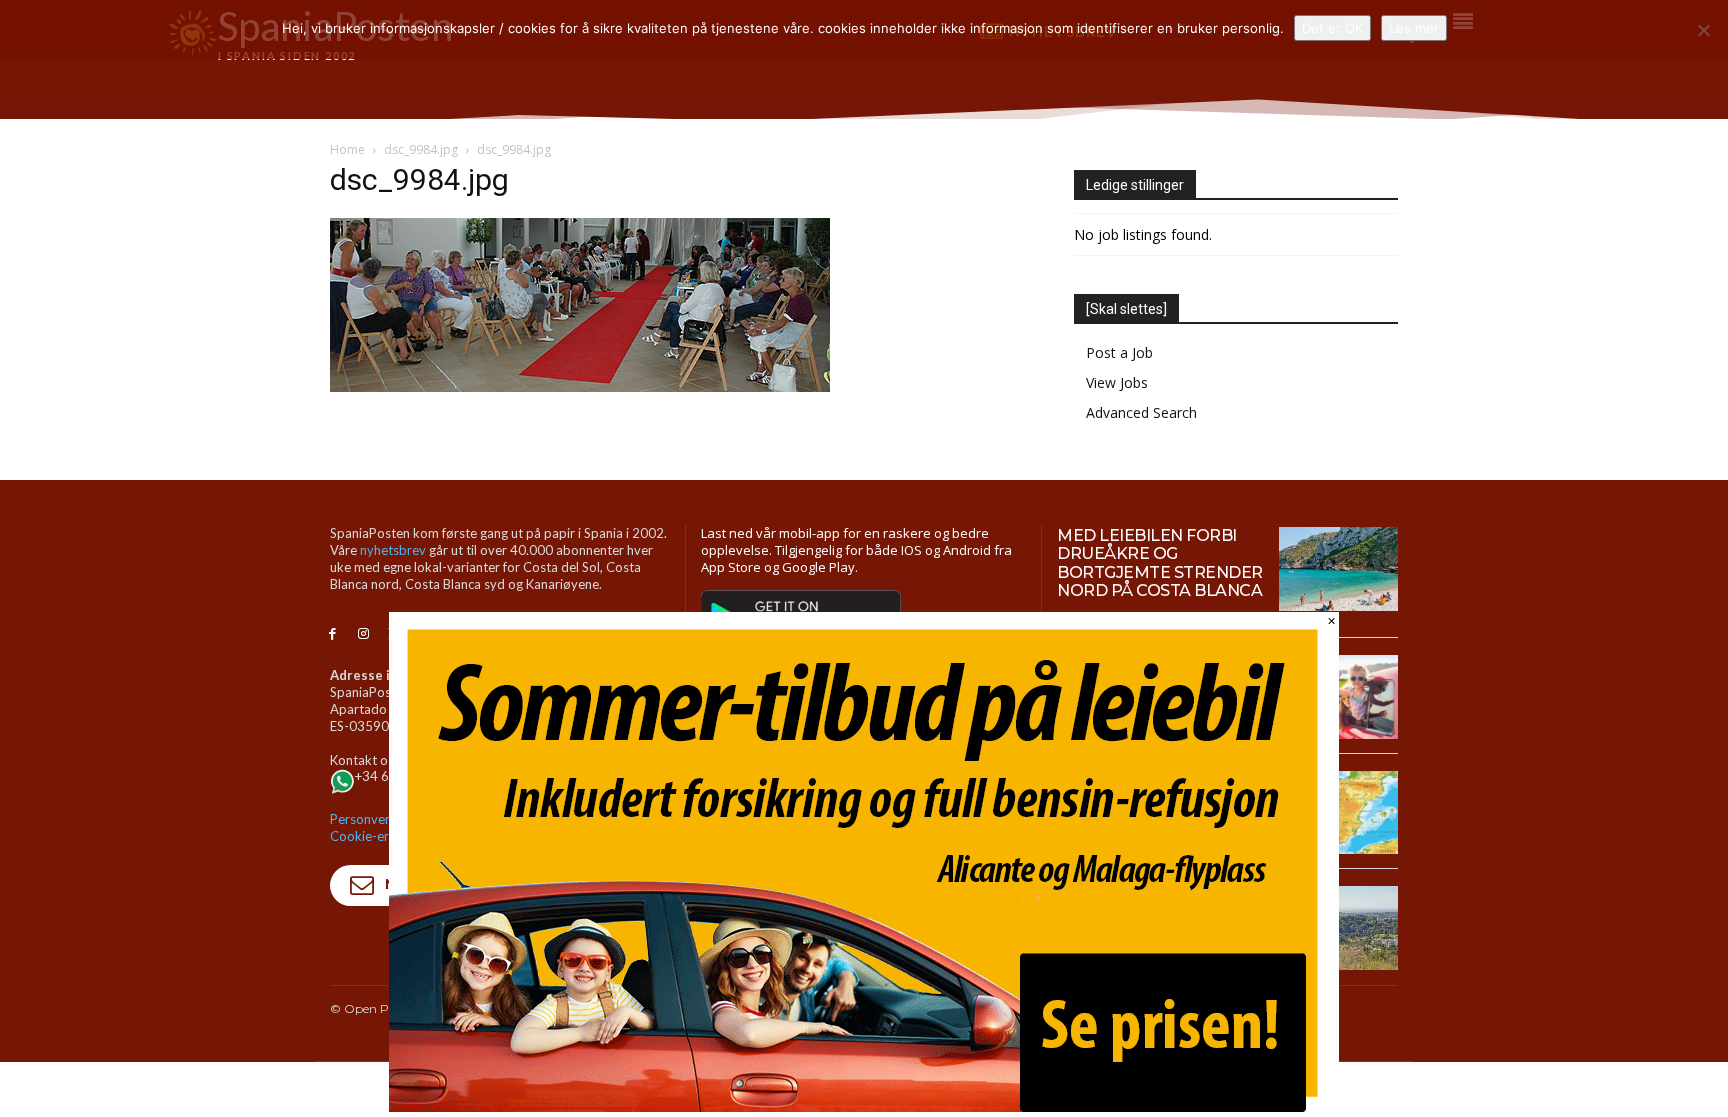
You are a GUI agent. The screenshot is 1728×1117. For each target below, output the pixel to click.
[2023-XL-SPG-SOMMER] (864, 1106)
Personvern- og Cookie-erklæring (381, 827)
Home (347, 149)
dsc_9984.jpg (421, 149)
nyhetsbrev (393, 550)
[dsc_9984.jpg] (580, 386)
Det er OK (1332, 28)
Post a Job (1119, 352)
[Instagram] (363, 634)
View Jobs (1117, 382)
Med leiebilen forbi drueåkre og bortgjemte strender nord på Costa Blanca (1160, 563)
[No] (1703, 30)
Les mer (1414, 28)
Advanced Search (1141, 412)
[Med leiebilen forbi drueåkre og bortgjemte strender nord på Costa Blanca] (1338, 569)
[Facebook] (332, 634)
